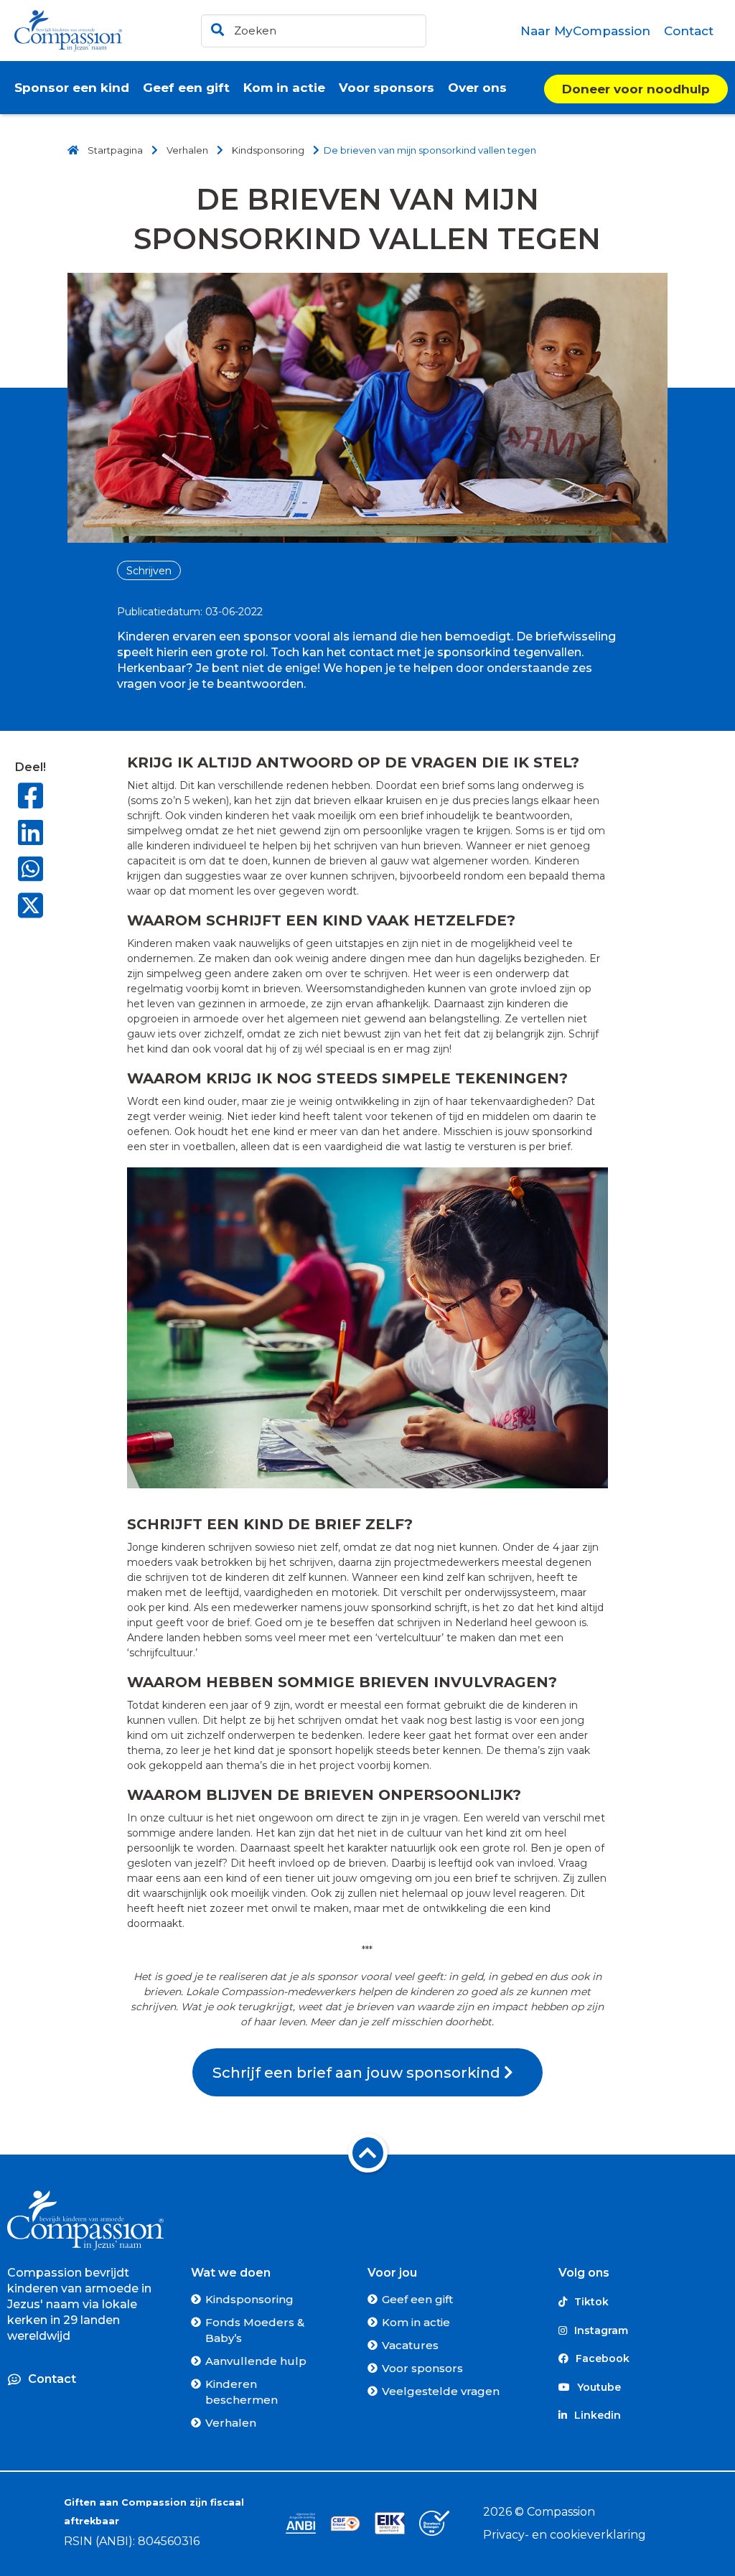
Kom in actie (416, 2322)
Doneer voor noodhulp (636, 89)
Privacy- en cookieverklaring (565, 2535)
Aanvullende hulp (256, 2361)
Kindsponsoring (249, 2299)
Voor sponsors (422, 2368)
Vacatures (410, 2345)
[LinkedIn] (31, 832)
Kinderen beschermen (242, 2392)
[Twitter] (31, 907)
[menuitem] (586, 31)
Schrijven (149, 571)
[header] (314, 31)
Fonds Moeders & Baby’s (255, 2330)
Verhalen (231, 2423)
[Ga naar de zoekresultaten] (215, 27)
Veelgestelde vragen (441, 2391)
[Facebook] (31, 796)
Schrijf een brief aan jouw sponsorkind (358, 2072)
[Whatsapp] (31, 869)
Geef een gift (417, 2299)
